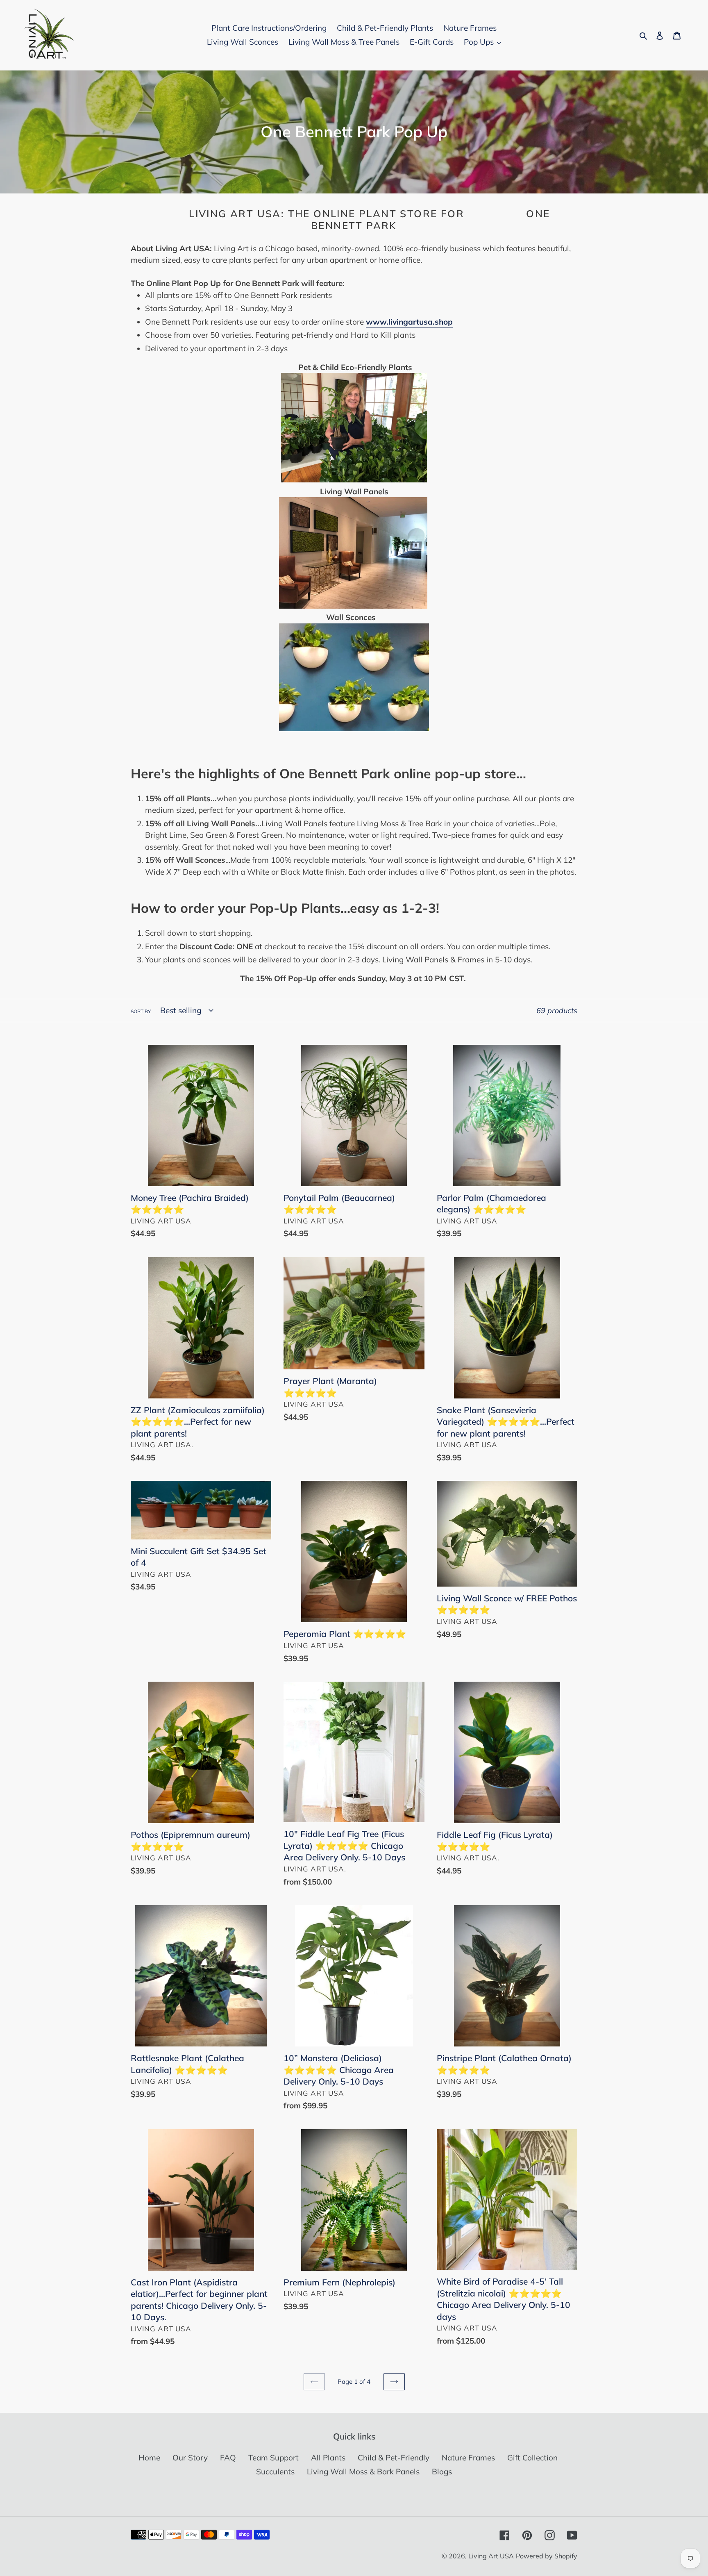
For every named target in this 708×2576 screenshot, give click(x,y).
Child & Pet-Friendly (394, 2458)
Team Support (273, 2458)
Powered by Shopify (547, 2556)
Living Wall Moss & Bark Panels (363, 2471)
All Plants (328, 2458)
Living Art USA (491, 2556)
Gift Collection (532, 2458)
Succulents (275, 2471)
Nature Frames (468, 2458)
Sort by (141, 1011)
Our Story (190, 2458)
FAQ (228, 2458)
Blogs (442, 2471)
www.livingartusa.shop (409, 322)
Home (149, 2458)
